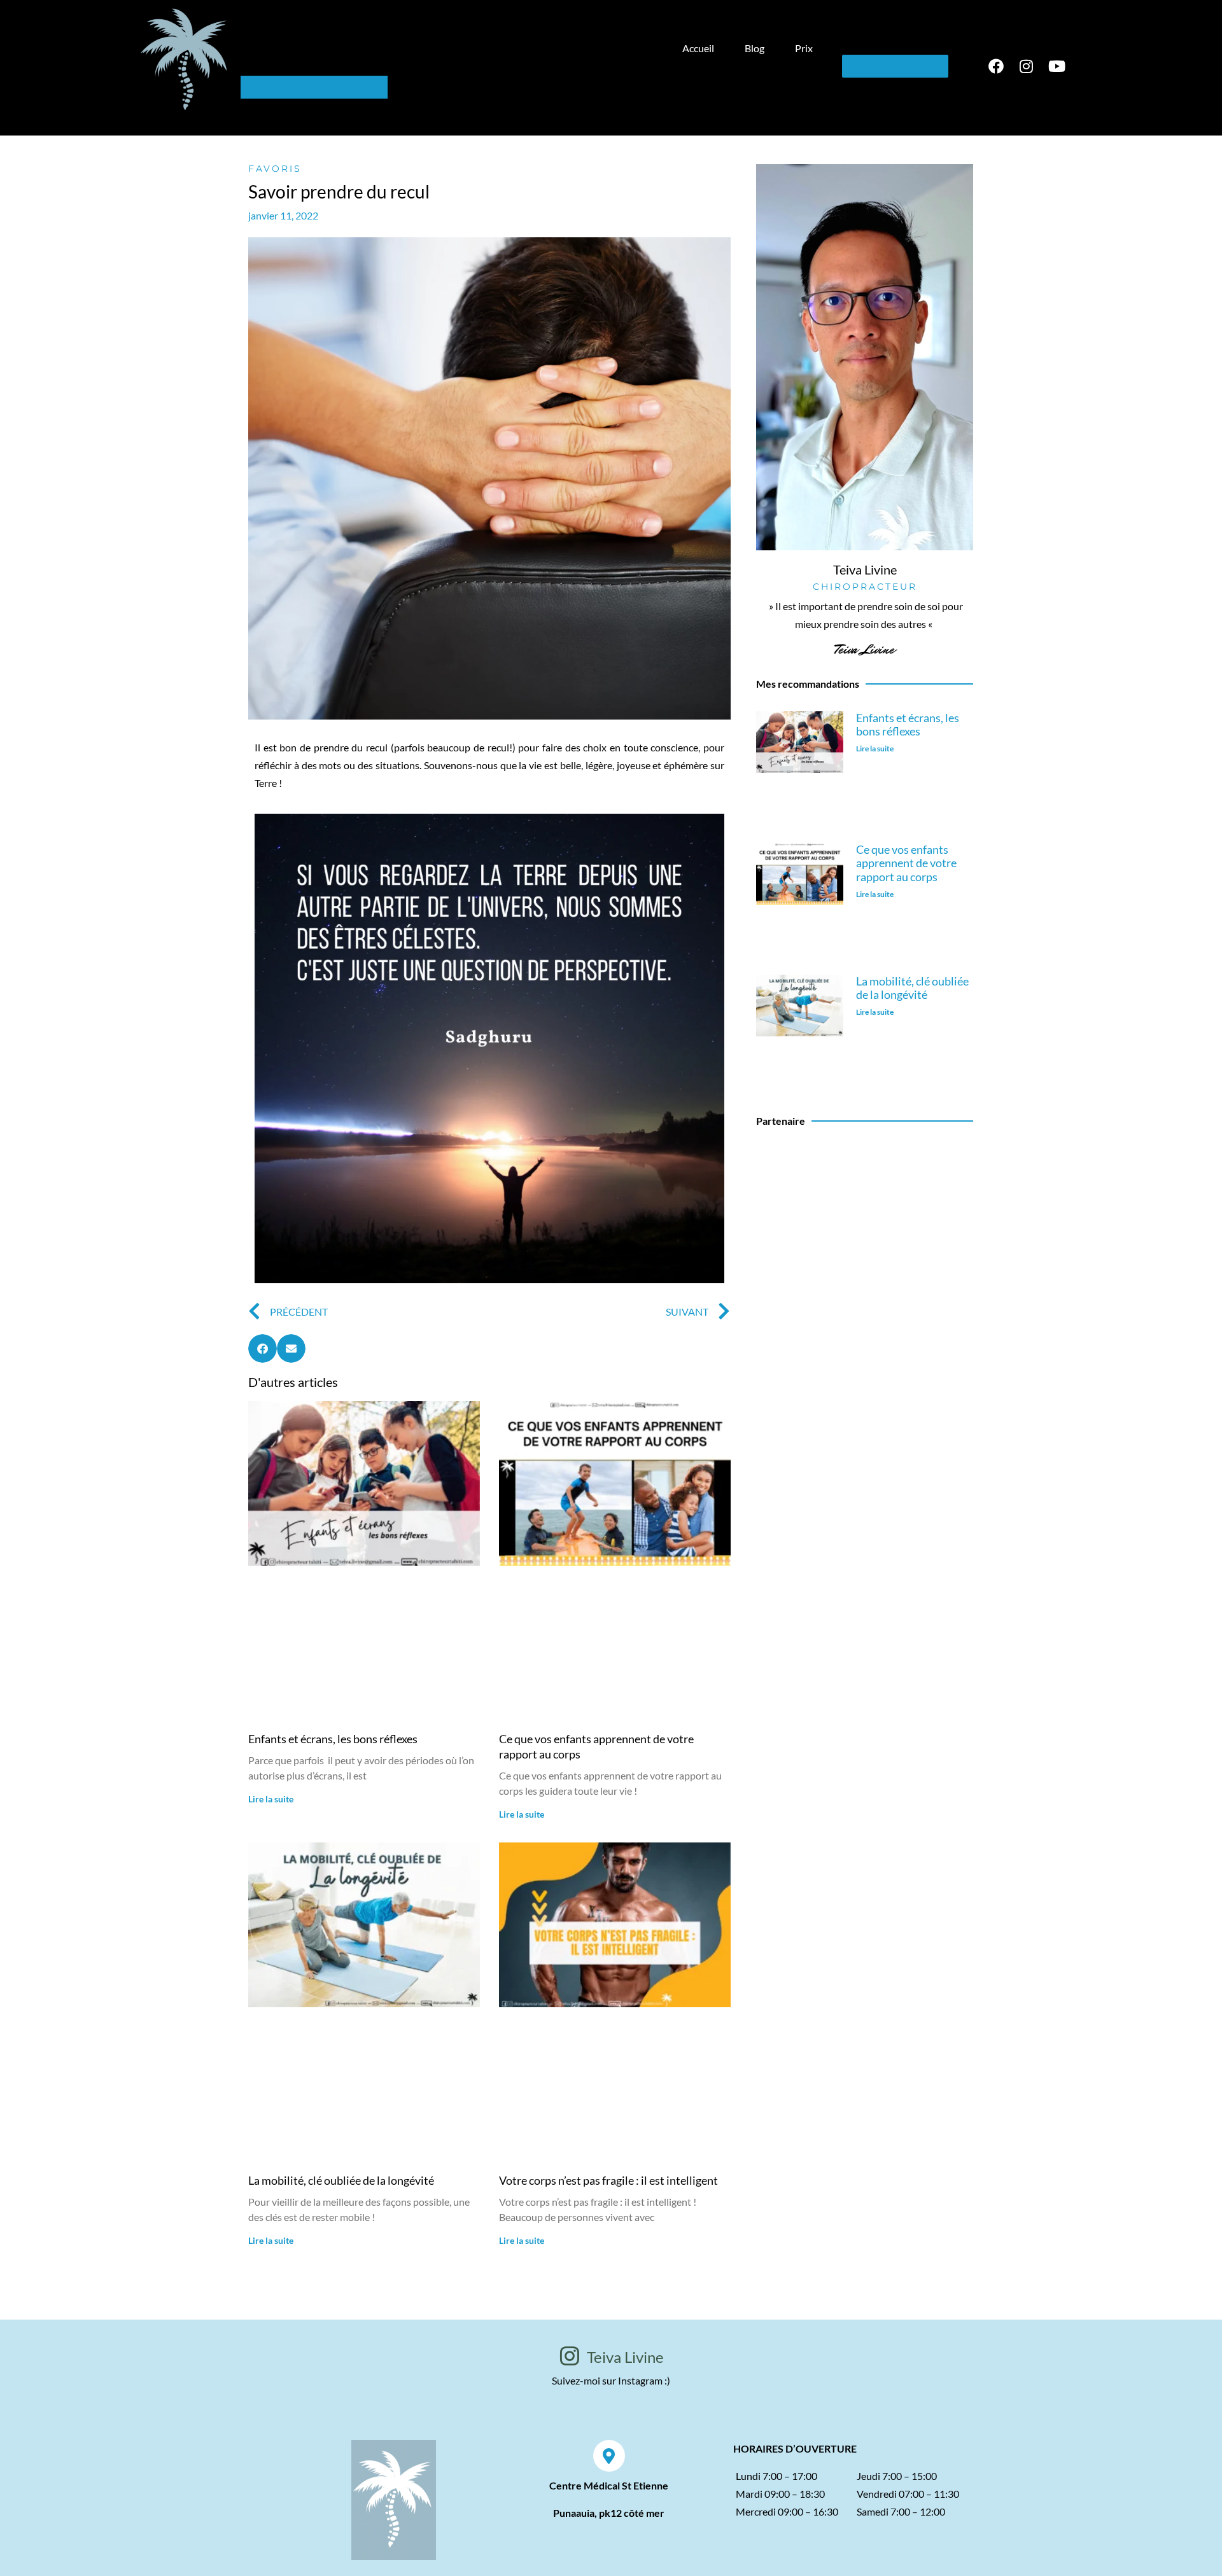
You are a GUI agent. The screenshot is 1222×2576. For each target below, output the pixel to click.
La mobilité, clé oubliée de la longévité (341, 2180)
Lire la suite (271, 1799)
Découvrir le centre (865, 1237)
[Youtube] (1057, 66)
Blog (755, 48)
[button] (263, 1348)
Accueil (698, 48)
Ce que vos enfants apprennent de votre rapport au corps (906, 863)
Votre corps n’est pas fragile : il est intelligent (608, 2180)
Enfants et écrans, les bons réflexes (333, 1739)
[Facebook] (996, 66)
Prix (804, 48)
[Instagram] (1027, 66)
